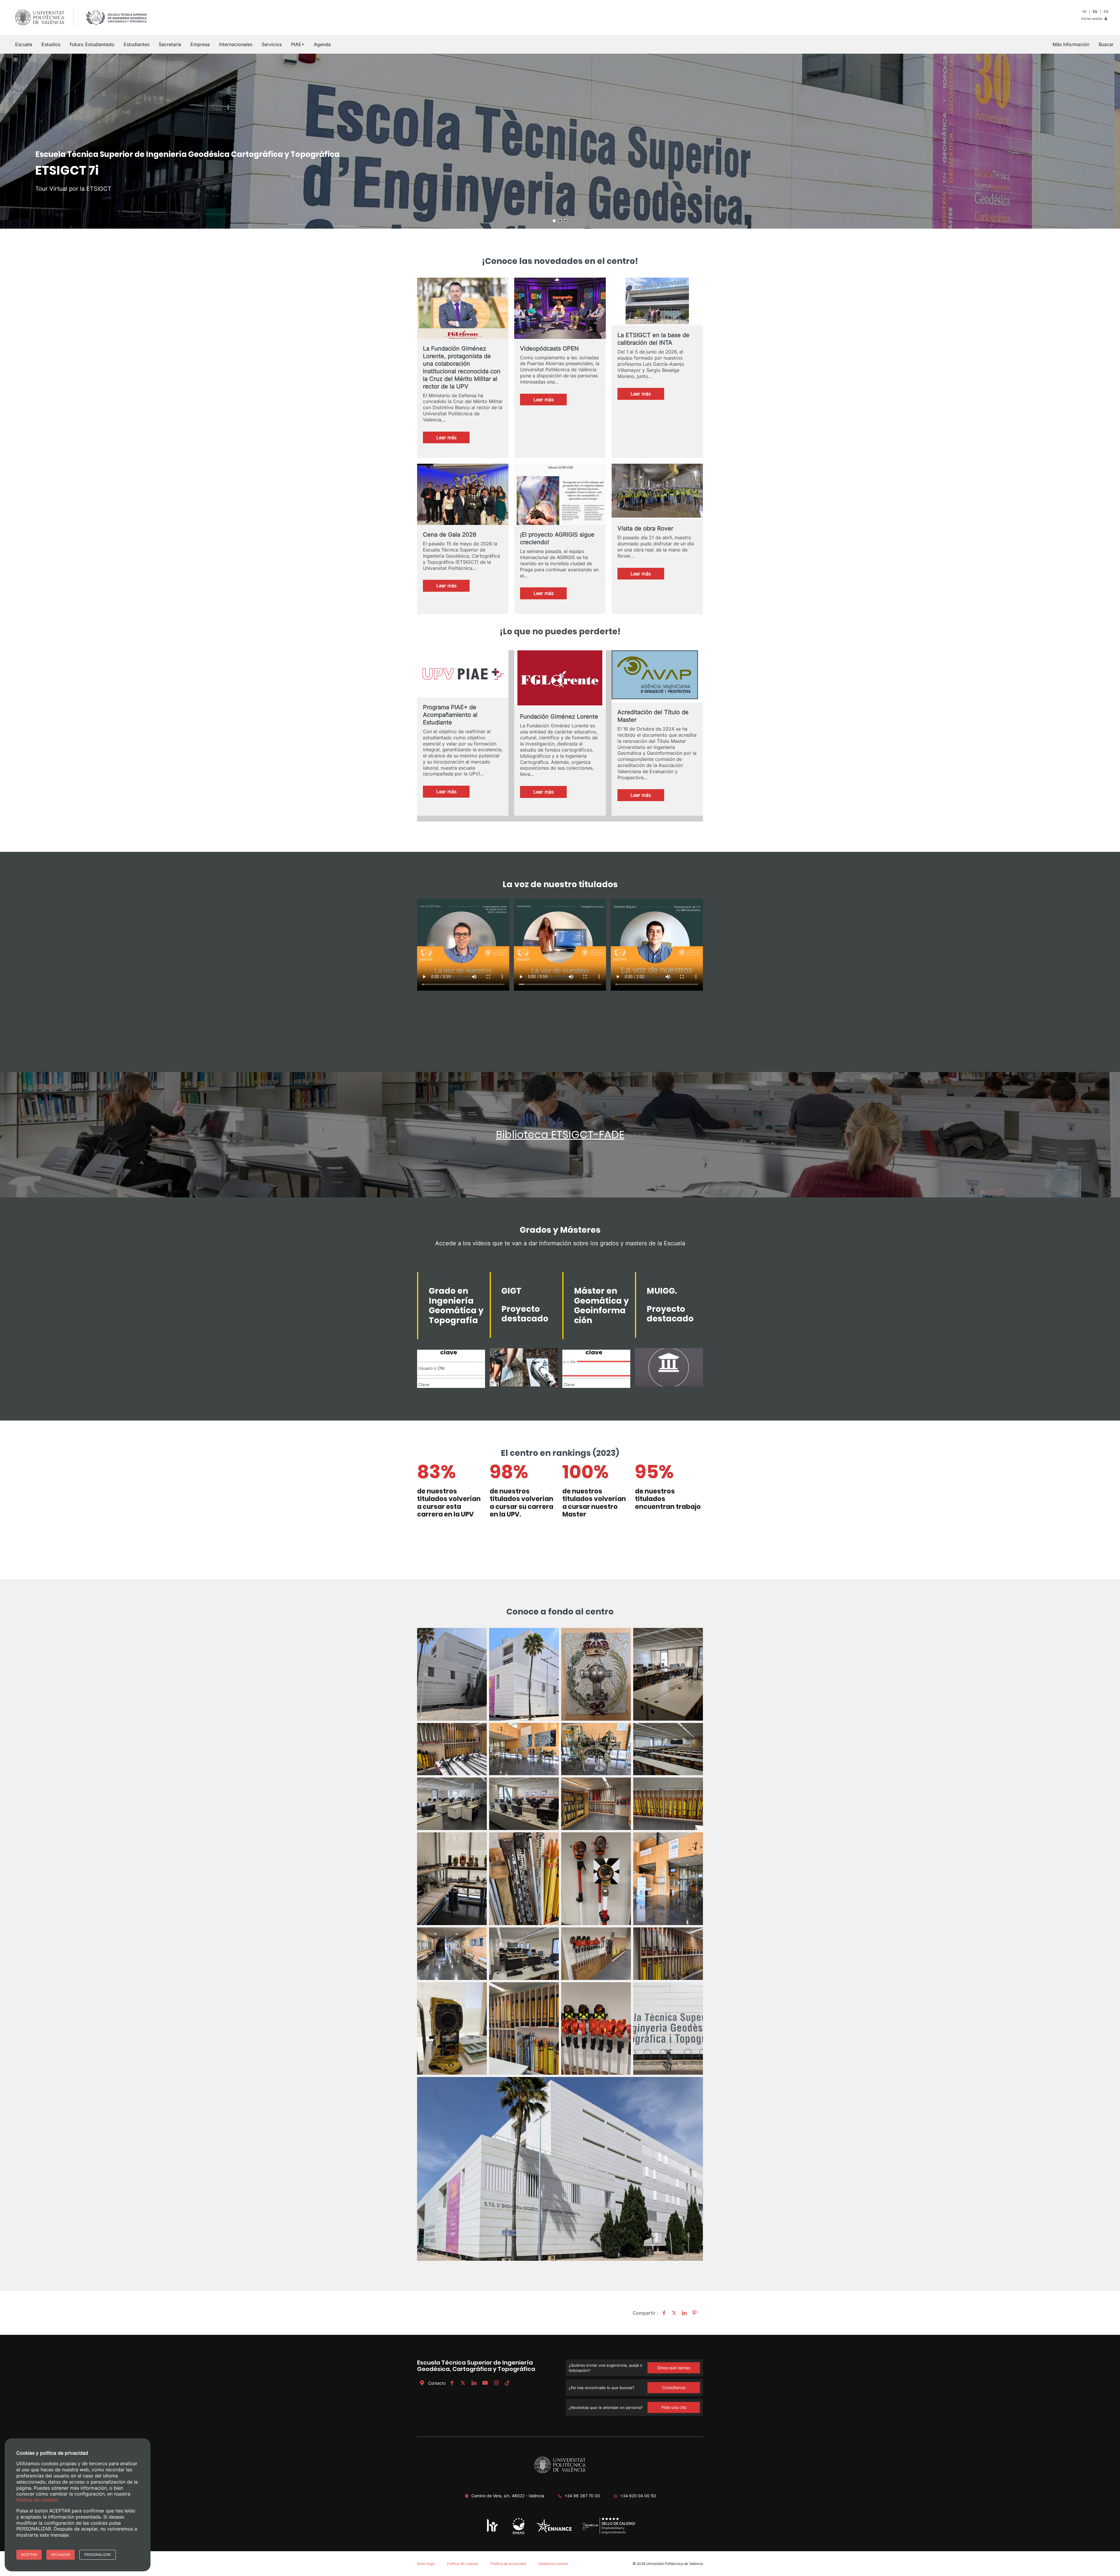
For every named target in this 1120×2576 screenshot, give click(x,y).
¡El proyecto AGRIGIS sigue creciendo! (557, 538)
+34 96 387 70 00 (582, 2496)
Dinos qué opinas (674, 2368)
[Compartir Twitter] (673, 2313)
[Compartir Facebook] (663, 2313)
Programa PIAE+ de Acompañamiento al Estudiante (450, 715)
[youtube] (485, 2383)
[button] (1106, 44)
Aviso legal (426, 2564)
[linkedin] (474, 2383)
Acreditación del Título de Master (653, 716)
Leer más (453, 439)
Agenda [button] (322, 44)
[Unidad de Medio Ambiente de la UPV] (518, 2534)
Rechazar (61, 2555)
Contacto (437, 2383)
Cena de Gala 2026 (450, 535)
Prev (8, 141)
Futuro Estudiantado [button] (92, 44)
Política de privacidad (508, 2564)
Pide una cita (674, 2407)
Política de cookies (463, 2564)
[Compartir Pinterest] (694, 2313)
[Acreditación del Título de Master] (657, 676)
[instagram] (496, 2383)
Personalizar (98, 2555)
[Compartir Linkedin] (684, 2313)
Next (1112, 141)
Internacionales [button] (236, 44)
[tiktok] (507, 2383)
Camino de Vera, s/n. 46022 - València (508, 2496)
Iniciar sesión (1092, 19)
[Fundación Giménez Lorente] (560, 679)
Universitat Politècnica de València (674, 2564)
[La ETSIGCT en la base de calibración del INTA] (657, 302)
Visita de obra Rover (645, 528)
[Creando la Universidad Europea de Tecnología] (554, 2531)
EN (1106, 12)
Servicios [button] (272, 44)
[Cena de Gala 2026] (463, 499)
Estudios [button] (51, 44)
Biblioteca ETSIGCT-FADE (560, 1135)
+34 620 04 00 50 (638, 2496)
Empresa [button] (200, 44)
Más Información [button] (1071, 44)
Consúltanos (674, 2387)
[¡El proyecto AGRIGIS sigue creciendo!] (560, 499)
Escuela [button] (24, 44)
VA (1084, 12)
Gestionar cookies (553, 2564)
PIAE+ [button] (298, 44)
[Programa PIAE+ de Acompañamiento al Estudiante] (463, 674)
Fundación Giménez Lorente (559, 717)
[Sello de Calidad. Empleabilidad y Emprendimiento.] (609, 2533)
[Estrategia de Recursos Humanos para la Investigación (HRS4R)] (492, 2532)
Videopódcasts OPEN (549, 349)
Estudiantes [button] (136, 44)
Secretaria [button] (170, 44)
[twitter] (463, 2383)
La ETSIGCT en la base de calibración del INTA (653, 339)
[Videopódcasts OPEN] (560, 313)
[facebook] (452, 2383)
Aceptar (29, 2555)
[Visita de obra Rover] (657, 491)
